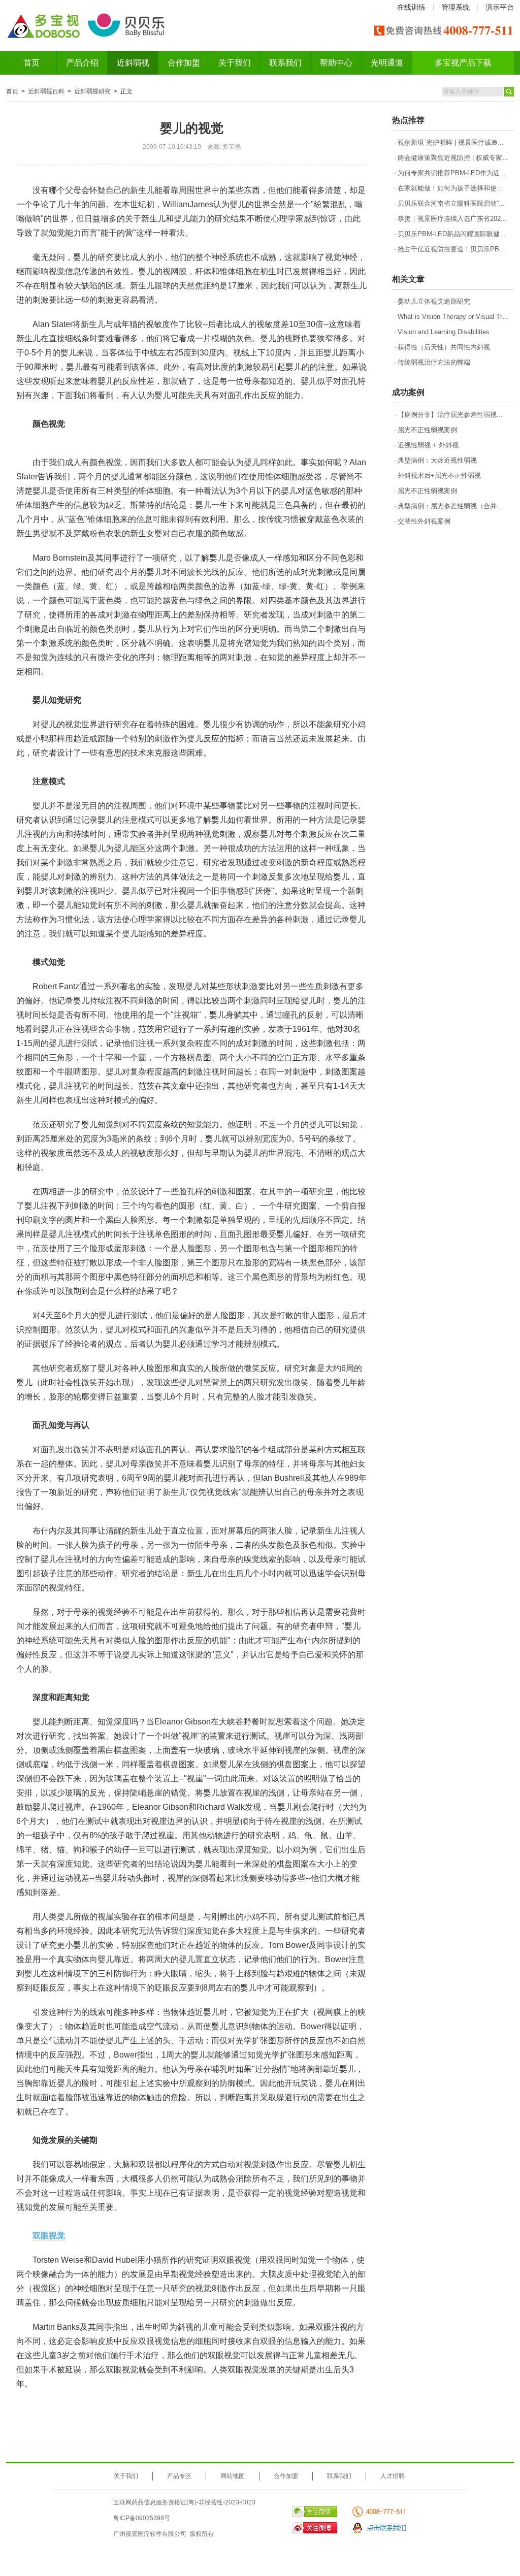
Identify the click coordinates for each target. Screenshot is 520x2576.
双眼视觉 (49, 2236)
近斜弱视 (133, 63)
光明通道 (387, 63)
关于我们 (235, 63)
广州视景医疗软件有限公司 (150, 2534)
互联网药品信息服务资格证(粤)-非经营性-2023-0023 (184, 2502)
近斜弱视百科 (46, 91)
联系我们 (285, 63)
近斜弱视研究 (92, 91)
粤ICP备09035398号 (142, 2518)
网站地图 (233, 2476)
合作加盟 (184, 63)
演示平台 (500, 7)
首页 (31, 63)
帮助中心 (336, 63)
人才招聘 (393, 2476)
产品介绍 (82, 63)
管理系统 (456, 7)
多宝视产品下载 (463, 63)
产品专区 (179, 2476)
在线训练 (411, 7)
